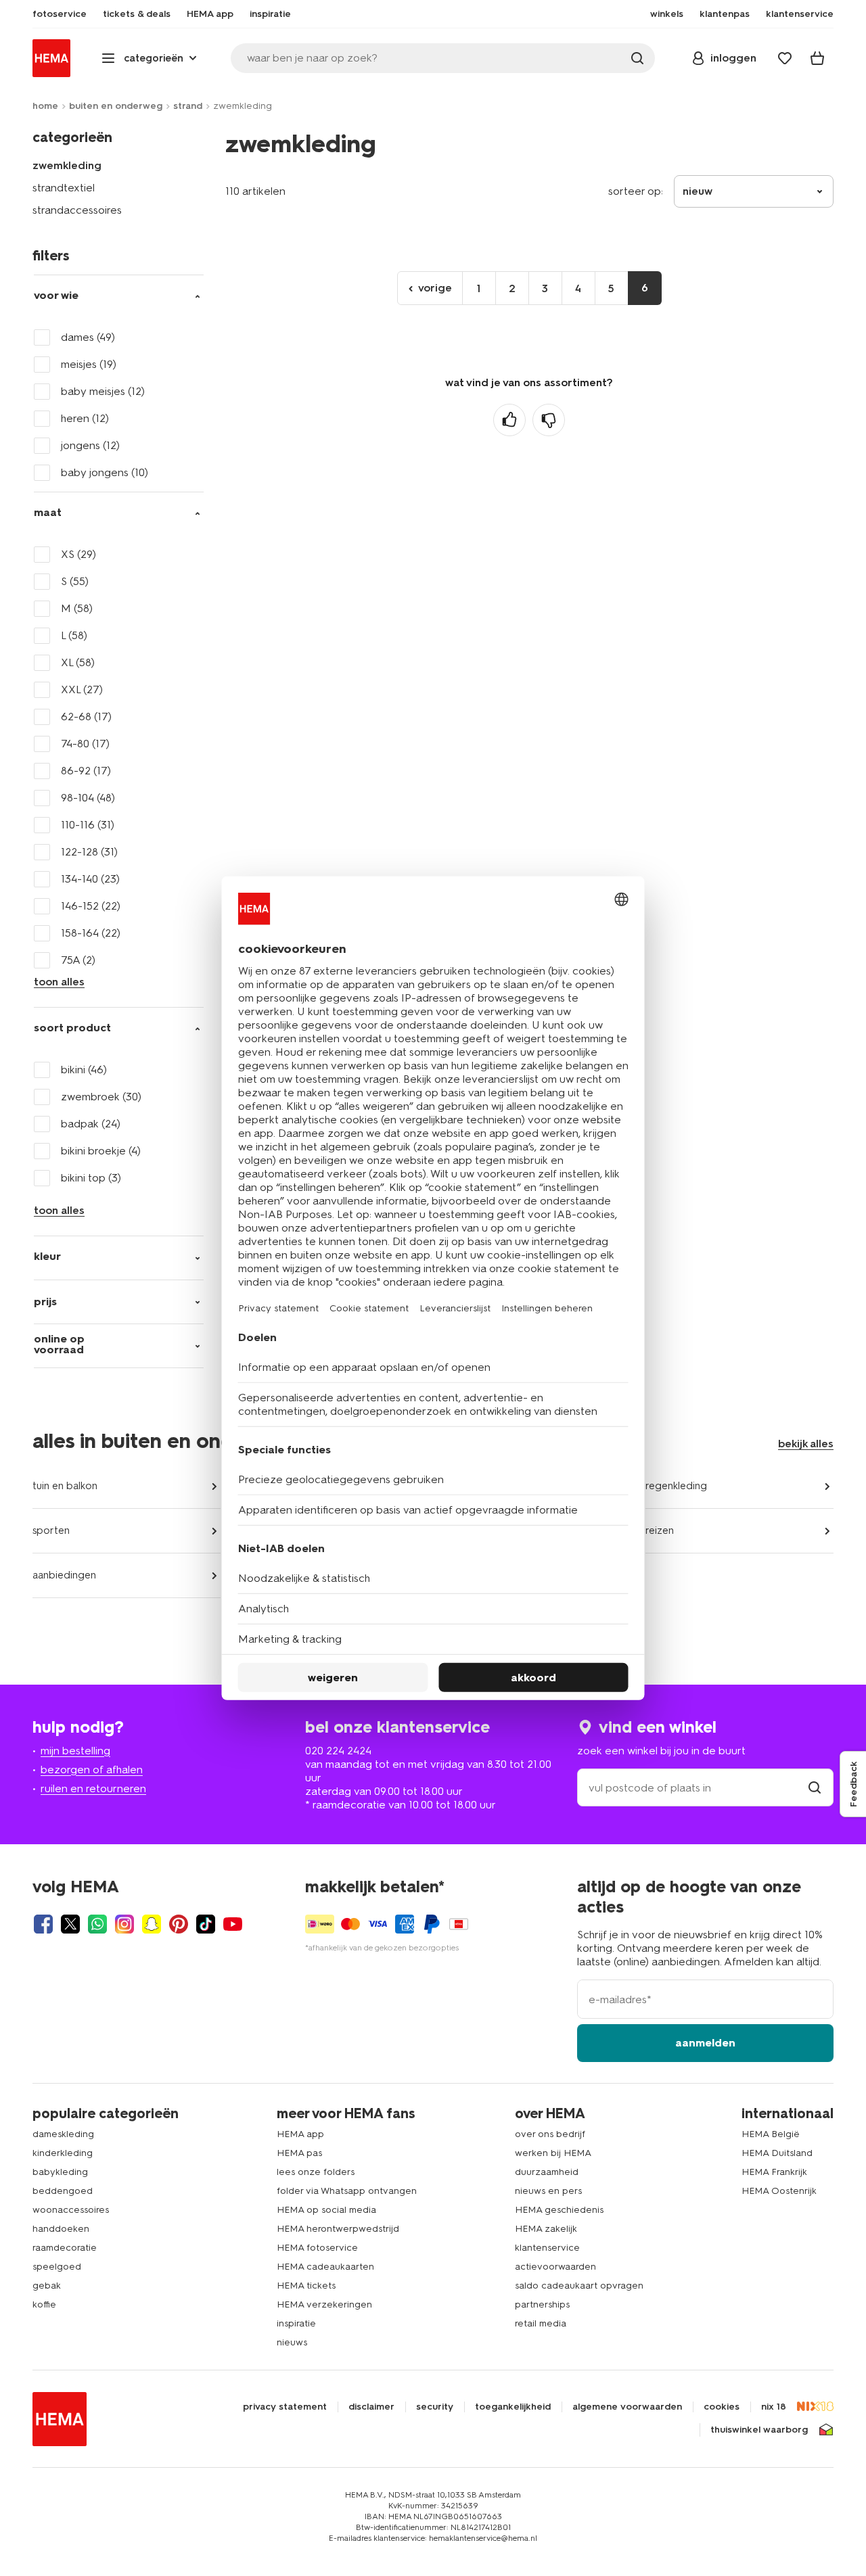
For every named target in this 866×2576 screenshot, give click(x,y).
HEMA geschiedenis (559, 2210)
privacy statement (285, 2407)
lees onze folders (316, 2172)
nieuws (292, 2342)
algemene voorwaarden (627, 2407)
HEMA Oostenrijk (779, 2191)
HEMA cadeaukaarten (325, 2267)
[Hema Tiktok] (206, 1924)
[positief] (509, 420)
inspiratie (296, 2323)
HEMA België (771, 2134)
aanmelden (705, 2043)
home (45, 106)
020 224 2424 (338, 1751)
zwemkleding (67, 165)
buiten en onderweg (116, 106)
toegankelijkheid (513, 2407)
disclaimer (371, 2407)
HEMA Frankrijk (774, 2172)
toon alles (59, 982)
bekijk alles (806, 1444)
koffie (44, 2304)
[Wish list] (785, 58)
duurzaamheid (547, 2172)
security (435, 2407)
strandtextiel (64, 188)
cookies (722, 2407)
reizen (660, 1530)
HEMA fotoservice (317, 2248)
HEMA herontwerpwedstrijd (338, 2229)
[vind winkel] (815, 1788)
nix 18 (774, 2407)
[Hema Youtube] (233, 1924)
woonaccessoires (71, 2210)
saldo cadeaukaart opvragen (579, 2286)
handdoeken (61, 2229)
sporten (51, 1530)
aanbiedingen (64, 1575)
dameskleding (63, 2134)
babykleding (60, 2172)
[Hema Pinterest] (179, 1924)
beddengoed (63, 2191)
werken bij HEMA (553, 2153)
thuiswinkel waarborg (759, 2430)
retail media (541, 2323)
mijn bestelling (75, 1751)
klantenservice (547, 2248)
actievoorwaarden (555, 2267)
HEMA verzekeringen (324, 2304)
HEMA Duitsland (777, 2153)
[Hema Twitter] (70, 1924)
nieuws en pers (548, 2191)
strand (188, 106)
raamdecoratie (65, 2248)
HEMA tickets (306, 2286)
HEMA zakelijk (546, 2229)
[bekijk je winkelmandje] (817, 58)
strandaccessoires (77, 210)
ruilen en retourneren (93, 1788)
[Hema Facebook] (43, 1924)
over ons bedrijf (550, 2134)
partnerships (542, 2304)
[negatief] (549, 420)
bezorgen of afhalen (92, 1770)
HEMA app (300, 2134)
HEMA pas (299, 2153)
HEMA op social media (326, 2210)
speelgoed (57, 2267)
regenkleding (676, 1486)
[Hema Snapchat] (152, 1924)
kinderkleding (63, 2153)
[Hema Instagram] (124, 1924)
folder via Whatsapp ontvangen (347, 2191)
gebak (47, 2286)
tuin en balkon (65, 1486)
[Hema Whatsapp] (97, 1924)
